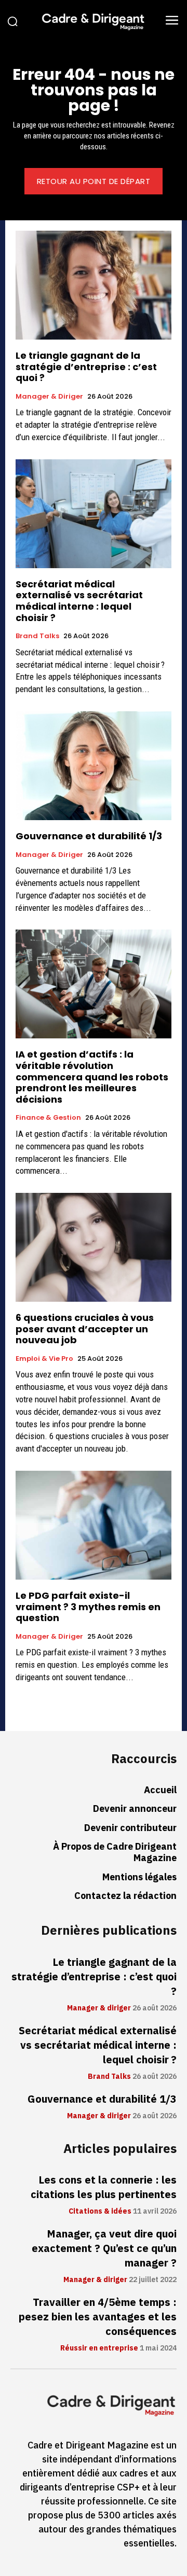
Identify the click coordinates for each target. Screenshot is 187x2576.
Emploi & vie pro (44, 1359)
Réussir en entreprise (99, 2348)
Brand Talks (37, 636)
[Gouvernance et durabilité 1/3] (94, 766)
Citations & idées (100, 2212)
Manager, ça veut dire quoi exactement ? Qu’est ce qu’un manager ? (104, 2248)
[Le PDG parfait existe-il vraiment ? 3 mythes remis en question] (94, 1525)
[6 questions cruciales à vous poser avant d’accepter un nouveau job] (94, 1247)
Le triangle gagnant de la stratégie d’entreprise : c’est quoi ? (86, 367)
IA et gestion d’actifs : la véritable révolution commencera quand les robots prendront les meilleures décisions (92, 1076)
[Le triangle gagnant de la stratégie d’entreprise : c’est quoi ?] (94, 285)
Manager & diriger (49, 397)
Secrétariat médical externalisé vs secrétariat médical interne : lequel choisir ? (79, 601)
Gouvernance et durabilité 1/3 (89, 836)
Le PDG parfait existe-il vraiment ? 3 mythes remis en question (88, 1607)
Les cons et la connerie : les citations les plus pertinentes (104, 2187)
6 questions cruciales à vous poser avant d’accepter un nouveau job (85, 1329)
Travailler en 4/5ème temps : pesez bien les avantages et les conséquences (98, 2317)
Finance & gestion (48, 1118)
